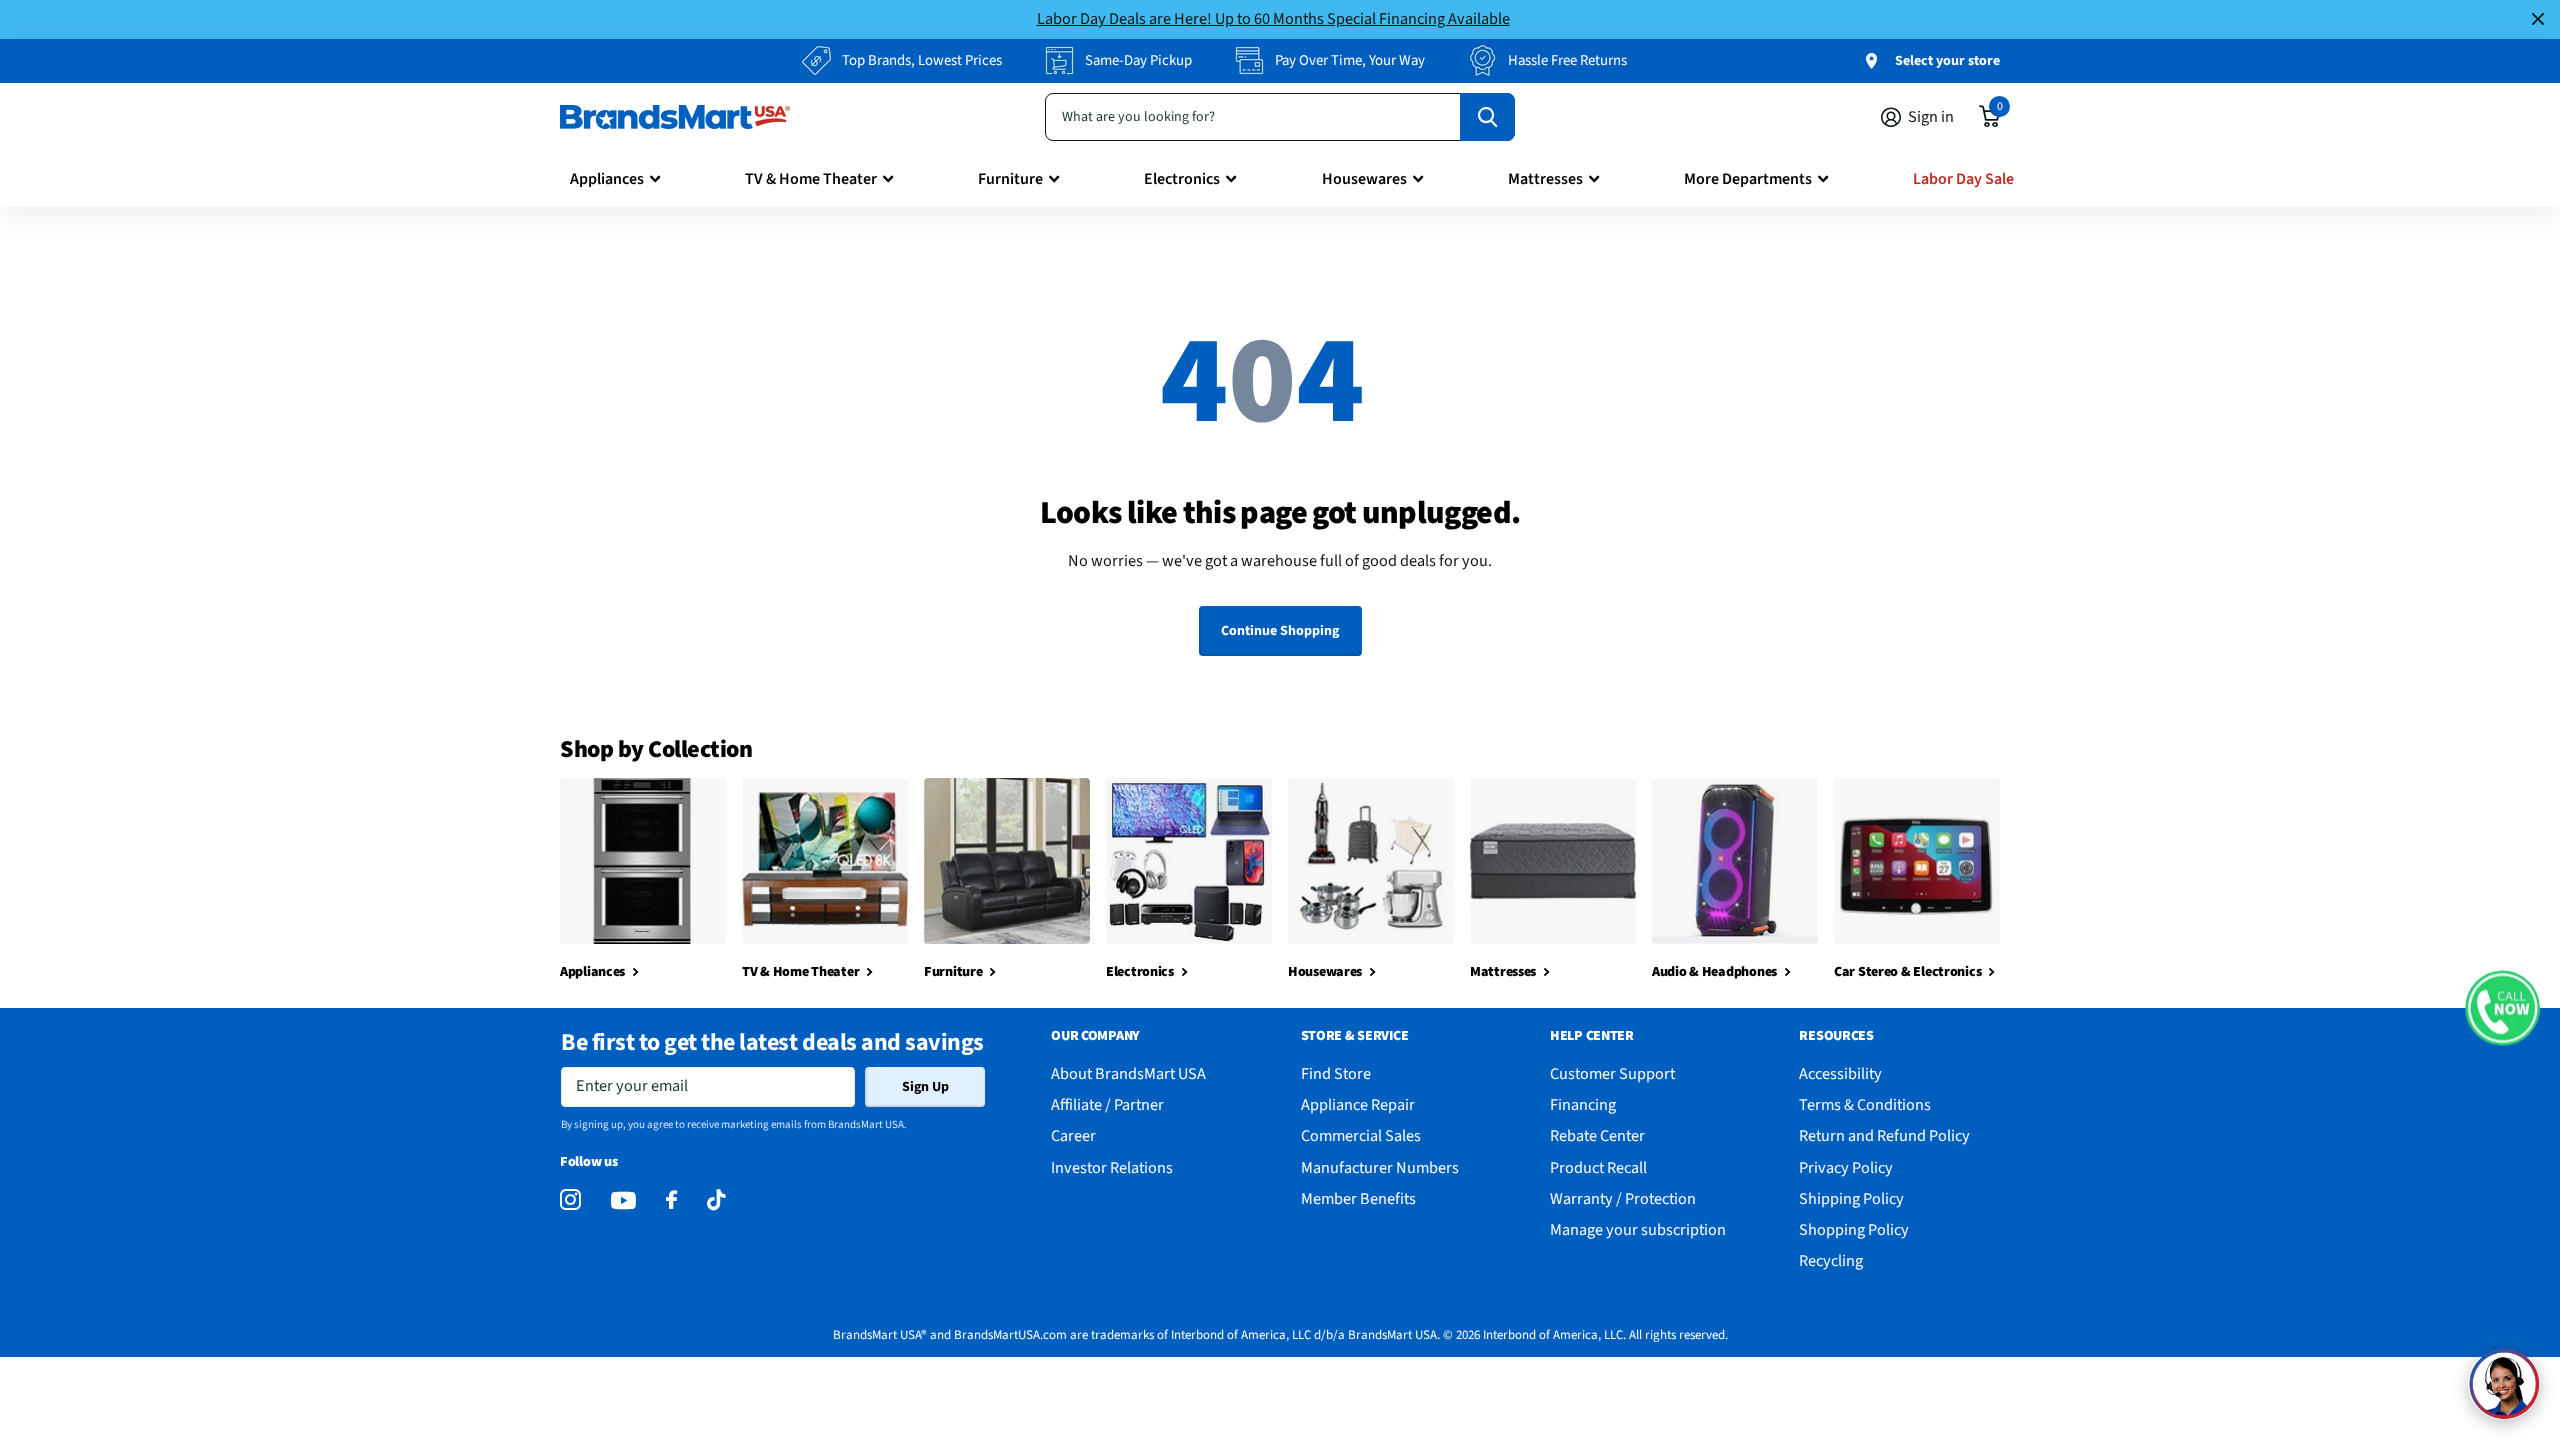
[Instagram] (570, 1200)
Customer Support (1612, 1073)
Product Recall (1598, 1167)
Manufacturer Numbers (1380, 1167)
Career (1073, 1135)
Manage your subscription (1638, 1229)
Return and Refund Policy (1884, 1135)
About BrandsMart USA (1128, 1073)
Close (2538, 19)
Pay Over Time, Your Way (1350, 60)
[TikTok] (716, 1200)
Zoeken (1487, 117)
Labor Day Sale (1963, 179)
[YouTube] (623, 1200)
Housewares (1364, 179)
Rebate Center (1597, 1135)
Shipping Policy (1851, 1198)
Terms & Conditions (1865, 1104)
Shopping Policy (1854, 1229)
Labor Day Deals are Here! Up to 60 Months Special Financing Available (1273, 18)
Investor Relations (1112, 1167)
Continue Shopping (1280, 631)
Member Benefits (1358, 1198)
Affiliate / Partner (1107, 1104)
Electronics (1182, 179)
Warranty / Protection (1623, 1198)
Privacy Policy (1846, 1167)
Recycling (1831, 1260)
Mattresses (1545, 179)
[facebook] (671, 1200)
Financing (1583, 1104)
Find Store (1336, 1073)
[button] (2502, 1008)
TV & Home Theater (811, 179)
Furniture (1010, 179)
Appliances (607, 179)
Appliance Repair (1358, 1104)
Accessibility (1840, 1073)
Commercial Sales (1361, 1135)
